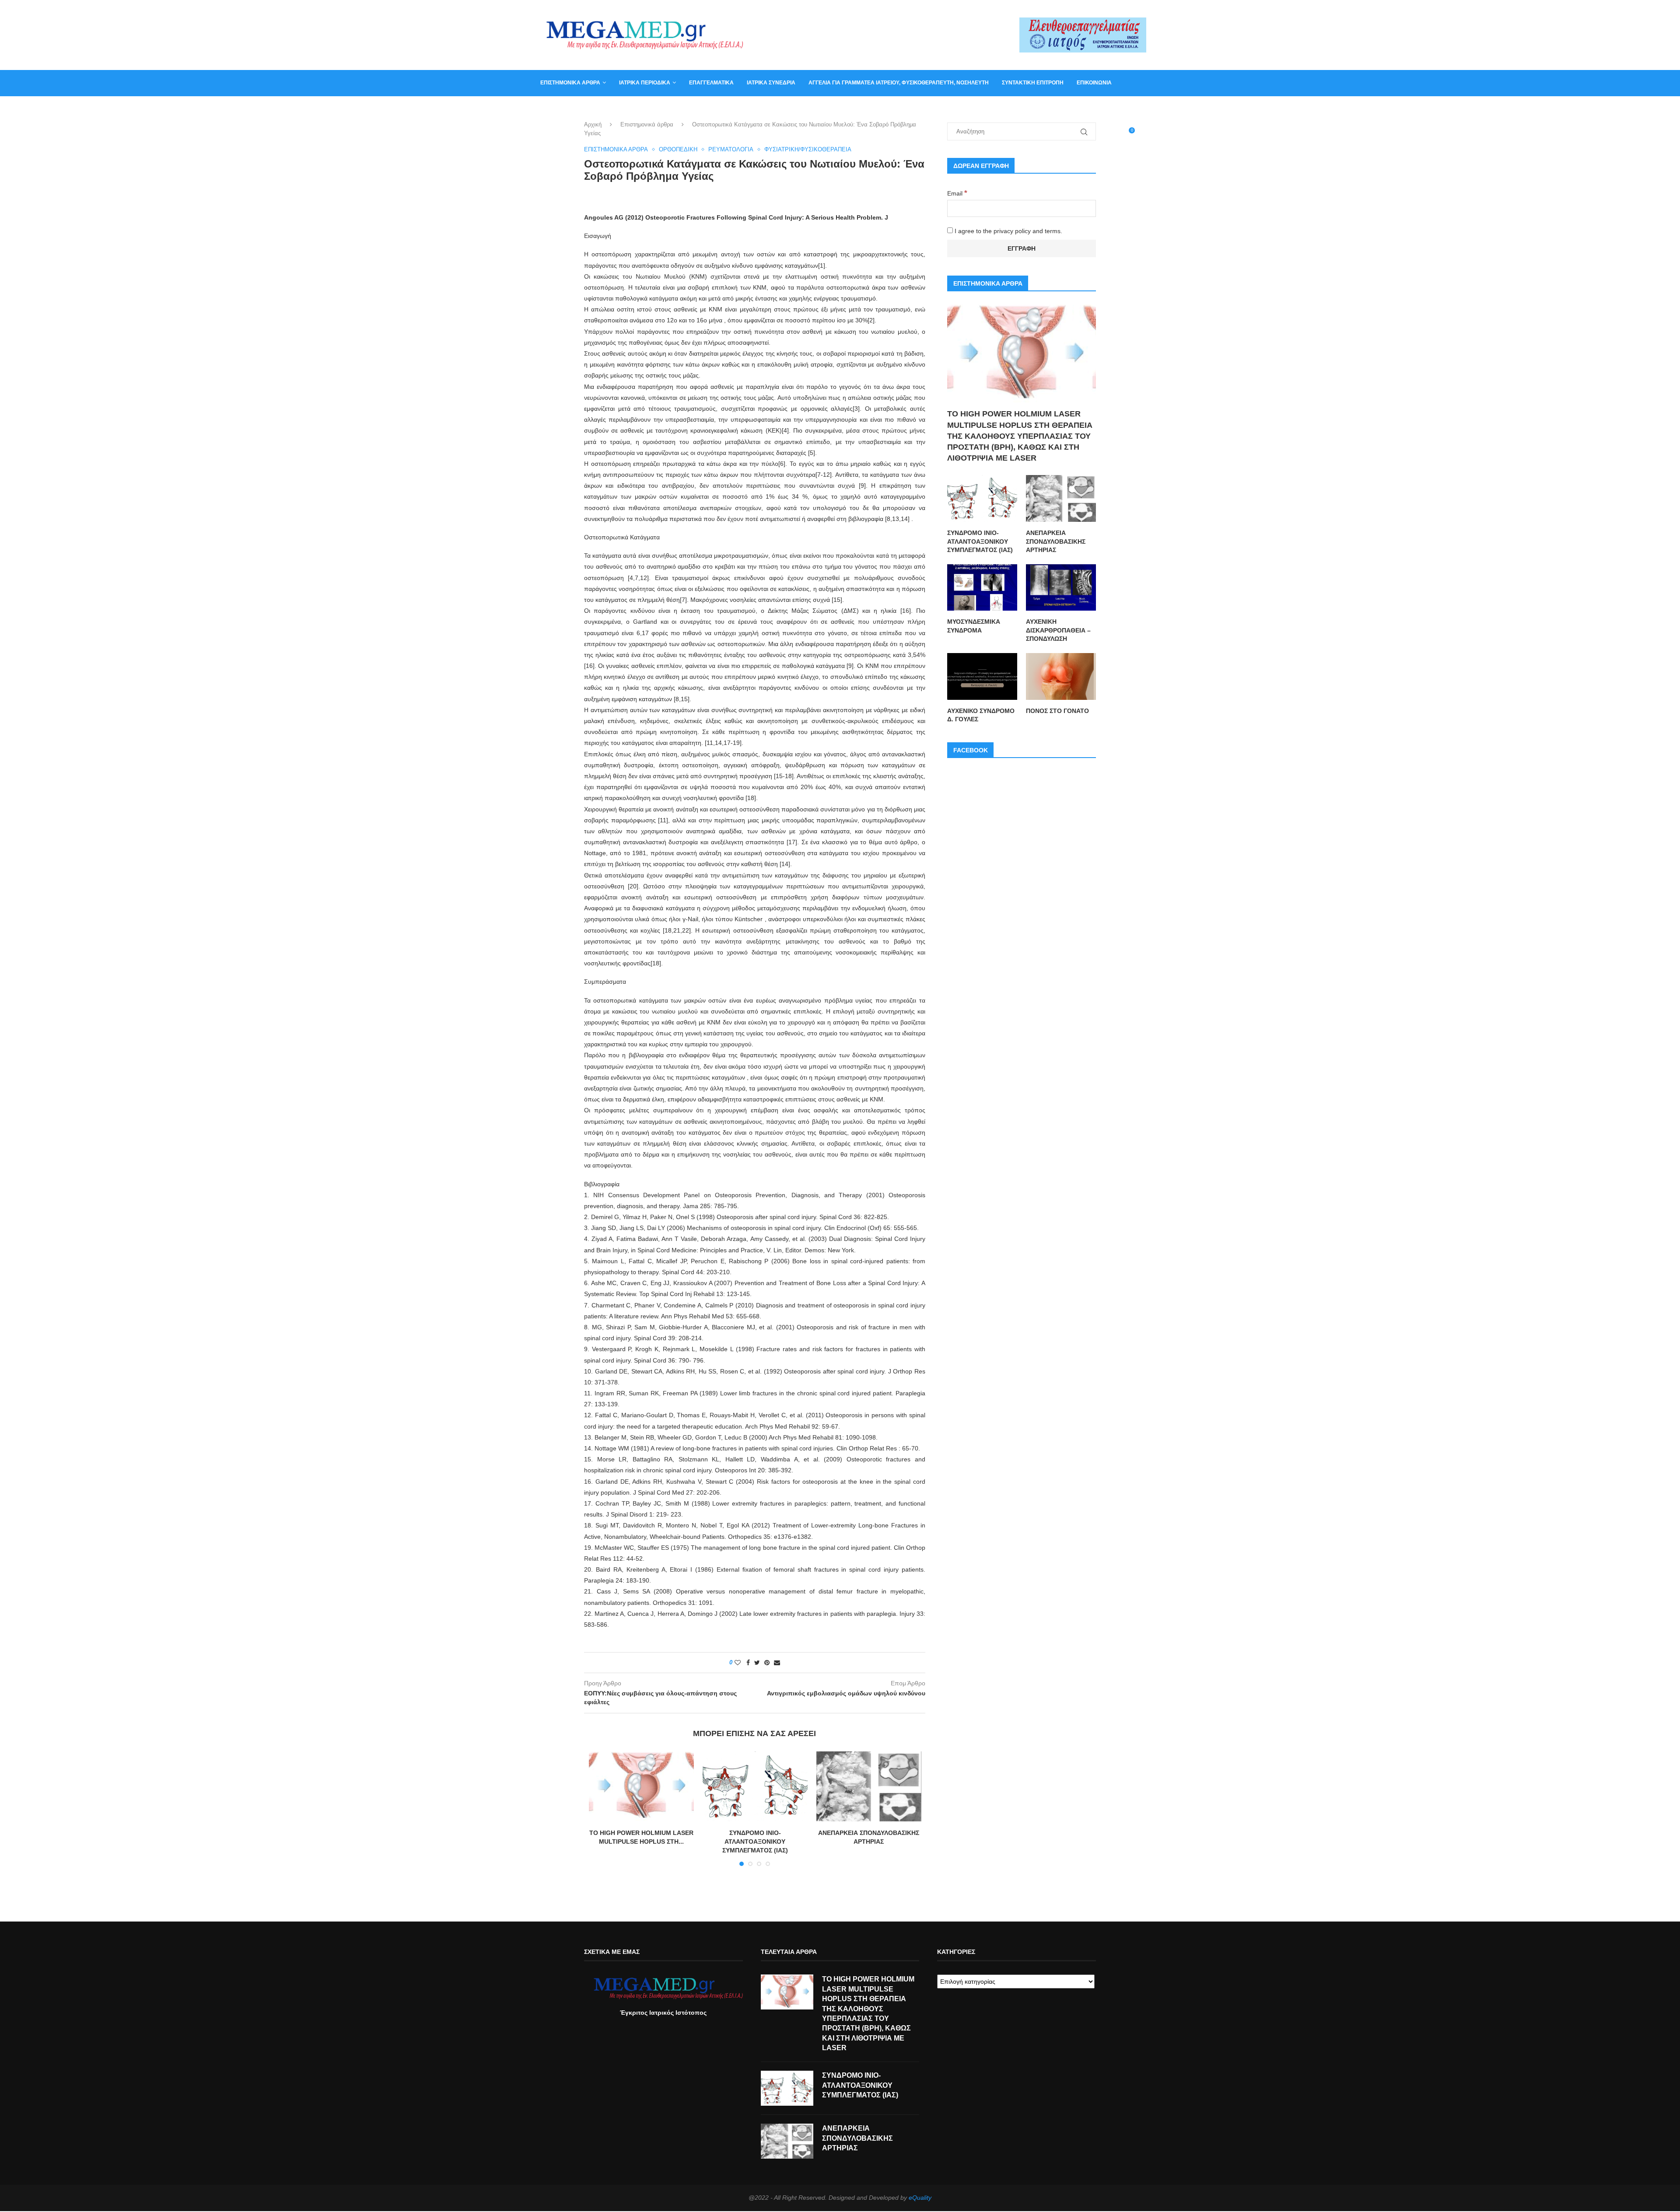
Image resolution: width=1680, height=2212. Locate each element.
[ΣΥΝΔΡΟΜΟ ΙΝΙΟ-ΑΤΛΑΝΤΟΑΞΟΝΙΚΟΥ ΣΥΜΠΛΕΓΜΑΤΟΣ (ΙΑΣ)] (755, 1786)
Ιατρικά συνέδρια (771, 83)
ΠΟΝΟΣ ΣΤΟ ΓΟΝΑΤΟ (1057, 711)
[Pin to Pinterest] (767, 1663)
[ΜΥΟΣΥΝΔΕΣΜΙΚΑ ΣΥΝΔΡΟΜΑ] (982, 588)
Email (957, 193)
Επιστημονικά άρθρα (570, 83)
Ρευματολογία (731, 149)
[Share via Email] (777, 1663)
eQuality (920, 2198)
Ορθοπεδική (678, 149)
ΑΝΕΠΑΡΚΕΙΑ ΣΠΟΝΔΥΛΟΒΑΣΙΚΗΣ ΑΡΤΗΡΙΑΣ (1056, 541)
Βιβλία (583, 108)
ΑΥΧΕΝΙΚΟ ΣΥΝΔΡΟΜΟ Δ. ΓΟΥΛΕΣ (981, 715)
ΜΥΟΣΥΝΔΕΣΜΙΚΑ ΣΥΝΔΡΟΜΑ (974, 626)
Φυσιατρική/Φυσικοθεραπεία (808, 149)
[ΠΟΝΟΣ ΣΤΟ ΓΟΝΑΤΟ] (1061, 676)
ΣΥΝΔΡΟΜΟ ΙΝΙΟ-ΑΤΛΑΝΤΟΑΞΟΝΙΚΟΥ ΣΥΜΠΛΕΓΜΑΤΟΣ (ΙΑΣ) (755, 1841)
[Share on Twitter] (757, 1663)
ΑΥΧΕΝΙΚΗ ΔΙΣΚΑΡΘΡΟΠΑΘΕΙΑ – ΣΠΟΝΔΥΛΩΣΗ (1058, 630)
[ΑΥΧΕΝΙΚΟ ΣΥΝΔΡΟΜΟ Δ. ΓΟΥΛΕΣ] (982, 676)
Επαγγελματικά (711, 83)
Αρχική (593, 124)
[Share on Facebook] (748, 1663)
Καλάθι (551, 108)
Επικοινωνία (1094, 83)
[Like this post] (738, 1663)
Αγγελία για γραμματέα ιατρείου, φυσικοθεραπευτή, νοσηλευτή (899, 83)
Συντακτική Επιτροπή (1033, 83)
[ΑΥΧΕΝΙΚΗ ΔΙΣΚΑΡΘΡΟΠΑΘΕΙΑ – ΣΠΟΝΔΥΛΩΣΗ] (1061, 588)
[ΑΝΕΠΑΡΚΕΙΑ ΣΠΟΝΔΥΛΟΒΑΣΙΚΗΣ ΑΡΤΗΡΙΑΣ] (869, 1786)
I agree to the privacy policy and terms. (1008, 231)
